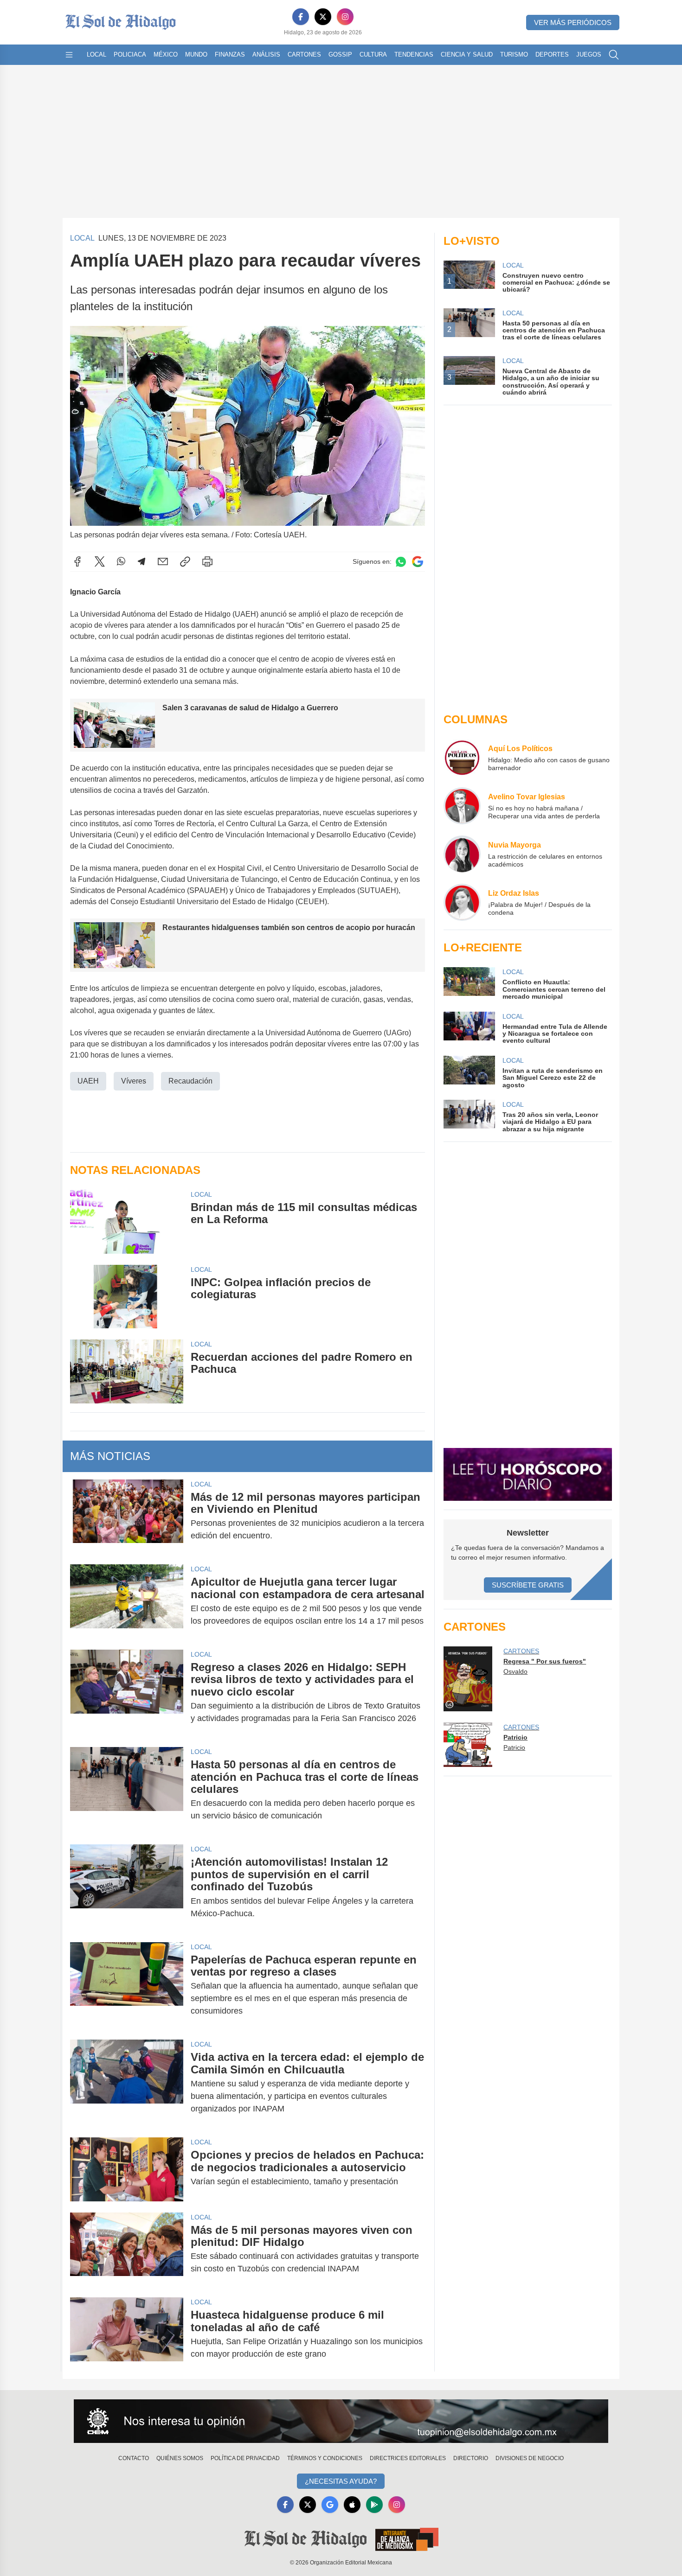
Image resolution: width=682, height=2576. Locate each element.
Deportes (552, 54)
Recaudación (190, 1081)
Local (97, 54)
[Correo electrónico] (163, 561)
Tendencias (414, 54)
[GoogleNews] (330, 2505)
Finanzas (230, 54)
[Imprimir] (207, 561)
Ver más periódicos (573, 22)
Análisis (266, 54)
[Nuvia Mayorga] (462, 854)
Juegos (589, 54)
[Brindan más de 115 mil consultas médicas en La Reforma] (127, 1221)
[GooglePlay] (374, 2505)
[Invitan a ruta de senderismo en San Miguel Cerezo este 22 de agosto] (469, 1072)
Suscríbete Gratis (528, 1585)
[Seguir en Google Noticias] (418, 562)
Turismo (514, 54)
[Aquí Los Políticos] (462, 758)
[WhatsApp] (121, 561)
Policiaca (130, 54)
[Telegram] (142, 561)
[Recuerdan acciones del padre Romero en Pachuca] (127, 1371)
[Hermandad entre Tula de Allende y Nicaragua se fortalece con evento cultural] (469, 1028)
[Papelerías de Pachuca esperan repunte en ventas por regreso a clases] (127, 1986)
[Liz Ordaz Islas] (462, 902)
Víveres (134, 1081)
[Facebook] (301, 17)
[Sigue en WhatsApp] (401, 562)
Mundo (196, 54)
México (166, 54)
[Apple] (352, 2505)
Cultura (373, 54)
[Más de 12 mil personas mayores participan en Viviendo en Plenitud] (127, 1517)
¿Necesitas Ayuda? (341, 2481)
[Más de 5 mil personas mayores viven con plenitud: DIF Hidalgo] (127, 2250)
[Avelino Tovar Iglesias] (462, 806)
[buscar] (614, 55)
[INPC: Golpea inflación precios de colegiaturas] (127, 1297)
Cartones (304, 54)
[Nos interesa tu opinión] (341, 2421)
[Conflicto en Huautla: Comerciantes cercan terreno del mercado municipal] (469, 984)
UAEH (88, 1081)
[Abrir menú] (69, 55)
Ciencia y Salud (467, 54)
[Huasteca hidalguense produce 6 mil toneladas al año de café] (127, 2334)
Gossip (340, 54)
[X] (323, 17)
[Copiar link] (185, 561)
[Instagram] (345, 17)
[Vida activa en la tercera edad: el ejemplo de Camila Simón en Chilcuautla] (127, 2083)
